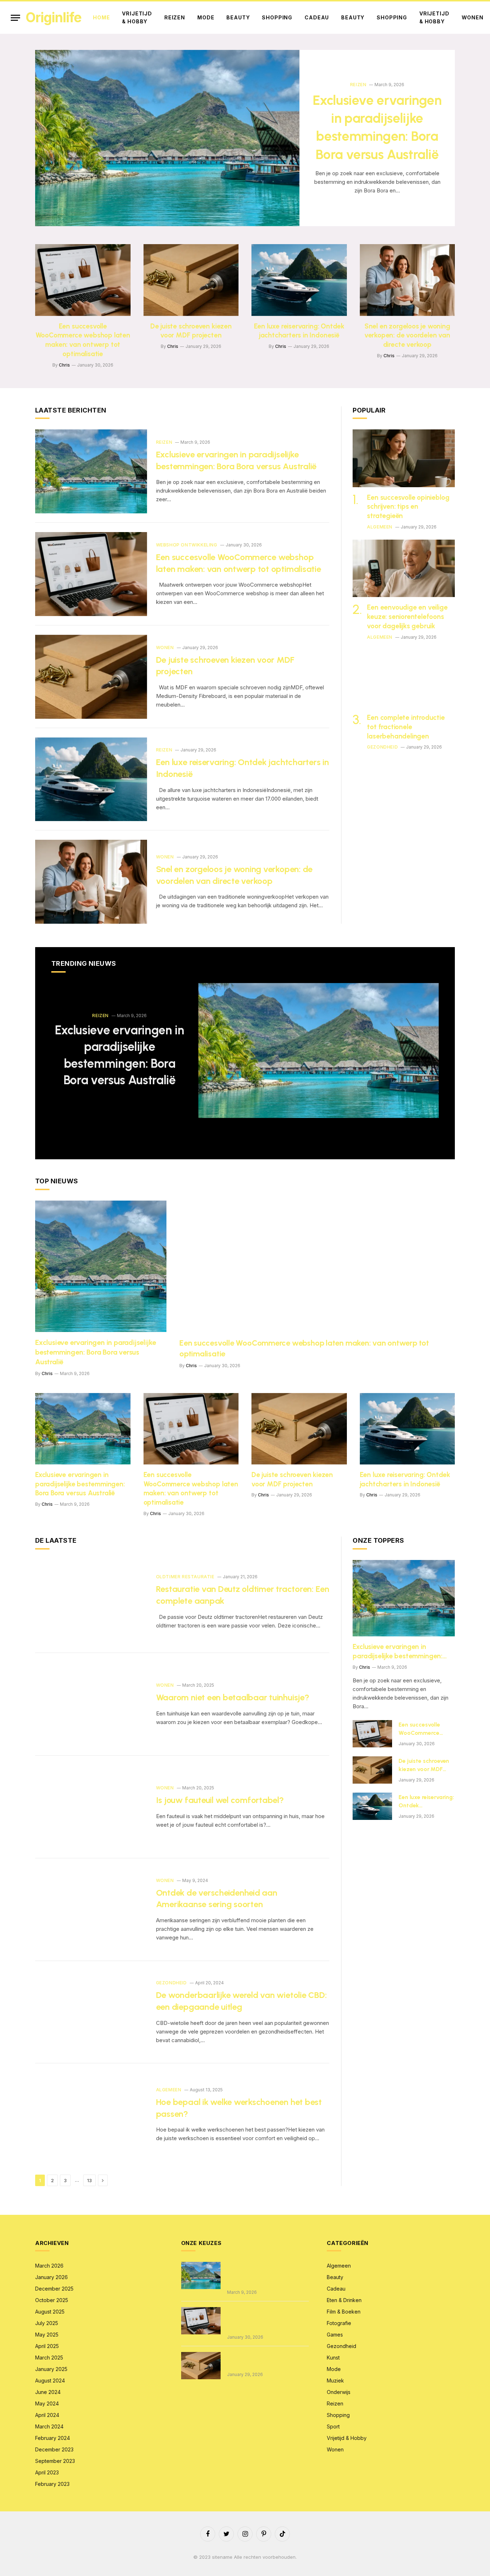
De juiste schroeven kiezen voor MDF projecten (191, 331)
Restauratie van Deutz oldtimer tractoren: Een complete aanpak (243, 1595)
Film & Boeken (344, 2312)
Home (101, 17)
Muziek (335, 2381)
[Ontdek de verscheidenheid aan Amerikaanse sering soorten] (91, 1910)
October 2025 (52, 2300)
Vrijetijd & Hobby (137, 17)
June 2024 (48, 2392)
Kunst (333, 2358)
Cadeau (317, 17)
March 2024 (49, 2426)
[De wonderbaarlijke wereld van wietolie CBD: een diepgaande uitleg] (91, 2012)
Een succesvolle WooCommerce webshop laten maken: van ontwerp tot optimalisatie (83, 340)
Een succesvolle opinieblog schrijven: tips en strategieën (408, 507)
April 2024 (47, 2415)
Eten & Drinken (344, 2300)
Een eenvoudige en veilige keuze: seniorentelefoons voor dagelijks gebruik (407, 617)
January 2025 (51, 2369)
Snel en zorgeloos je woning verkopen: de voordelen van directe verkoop (407, 336)
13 (89, 2180)
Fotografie (339, 2323)
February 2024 (53, 2438)
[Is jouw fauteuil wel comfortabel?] (91, 1807)
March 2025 (49, 2358)
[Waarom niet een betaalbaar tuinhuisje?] (91, 1704)
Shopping (277, 17)
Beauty (238, 17)
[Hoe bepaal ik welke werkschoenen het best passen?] (91, 2115)
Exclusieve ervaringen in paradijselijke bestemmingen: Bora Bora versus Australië (377, 127)
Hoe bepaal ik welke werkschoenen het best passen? (239, 2108)
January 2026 (51, 2277)
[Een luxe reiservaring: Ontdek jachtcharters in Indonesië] (299, 280)
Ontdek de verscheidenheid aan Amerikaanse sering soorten (217, 1899)
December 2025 (54, 2289)
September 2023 (55, 2461)
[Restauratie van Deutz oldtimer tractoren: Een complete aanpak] (91, 1602)
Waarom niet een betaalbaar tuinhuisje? (233, 1697)
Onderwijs (339, 2392)
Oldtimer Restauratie (185, 1577)
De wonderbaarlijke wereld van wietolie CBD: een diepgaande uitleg (241, 2001)
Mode (206, 17)
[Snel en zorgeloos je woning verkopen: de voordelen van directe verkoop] (407, 280)
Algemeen (380, 527)
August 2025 (50, 2312)
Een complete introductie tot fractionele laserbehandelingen (406, 727)
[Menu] (15, 18)
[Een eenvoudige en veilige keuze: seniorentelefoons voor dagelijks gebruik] (404, 568)
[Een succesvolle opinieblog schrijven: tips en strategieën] (404, 458)
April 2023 (47, 2472)
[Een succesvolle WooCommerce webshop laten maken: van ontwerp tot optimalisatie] (83, 280)
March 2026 (49, 2266)
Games (335, 2335)
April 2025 (47, 2346)
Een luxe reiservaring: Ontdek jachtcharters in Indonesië (299, 331)
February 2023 (52, 2484)
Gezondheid (382, 747)
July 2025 (47, 2323)
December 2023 (54, 2449)
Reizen (175, 17)
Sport (333, 2426)
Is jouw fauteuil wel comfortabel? (220, 1800)
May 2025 (47, 2335)
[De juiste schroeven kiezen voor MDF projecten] (191, 280)
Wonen (473, 17)
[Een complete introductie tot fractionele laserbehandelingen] (404, 679)
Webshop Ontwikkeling (187, 545)
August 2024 (50, 2381)
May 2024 (47, 2403)
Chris (64, 365)
